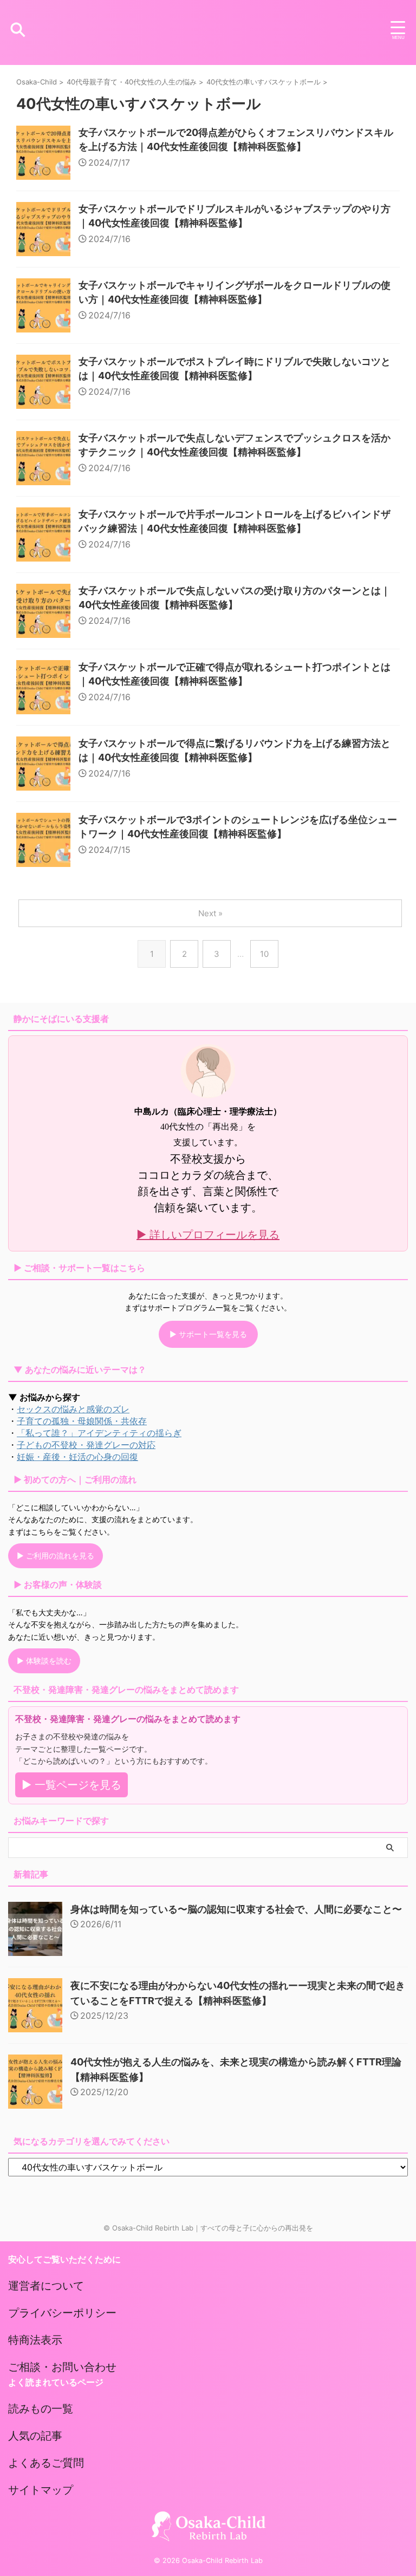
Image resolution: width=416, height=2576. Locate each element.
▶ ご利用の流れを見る (56, 1556)
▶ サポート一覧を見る (208, 1334)
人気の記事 (35, 2436)
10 (264, 954)
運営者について (46, 2286)
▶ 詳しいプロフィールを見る (208, 1235)
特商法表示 (35, 2340)
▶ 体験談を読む (44, 1661)
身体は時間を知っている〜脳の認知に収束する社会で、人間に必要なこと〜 (236, 1909)
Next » (210, 913)
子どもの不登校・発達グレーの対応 (86, 1445)
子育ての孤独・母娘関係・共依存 (82, 1421)
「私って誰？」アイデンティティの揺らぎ (99, 1433)
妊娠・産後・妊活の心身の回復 (77, 1457)
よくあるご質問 (46, 2463)
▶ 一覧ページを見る (71, 1785)
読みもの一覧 (41, 2409)
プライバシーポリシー (62, 2313)
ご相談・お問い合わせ (62, 2367)
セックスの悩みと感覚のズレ (73, 1409)
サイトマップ (41, 2490)
